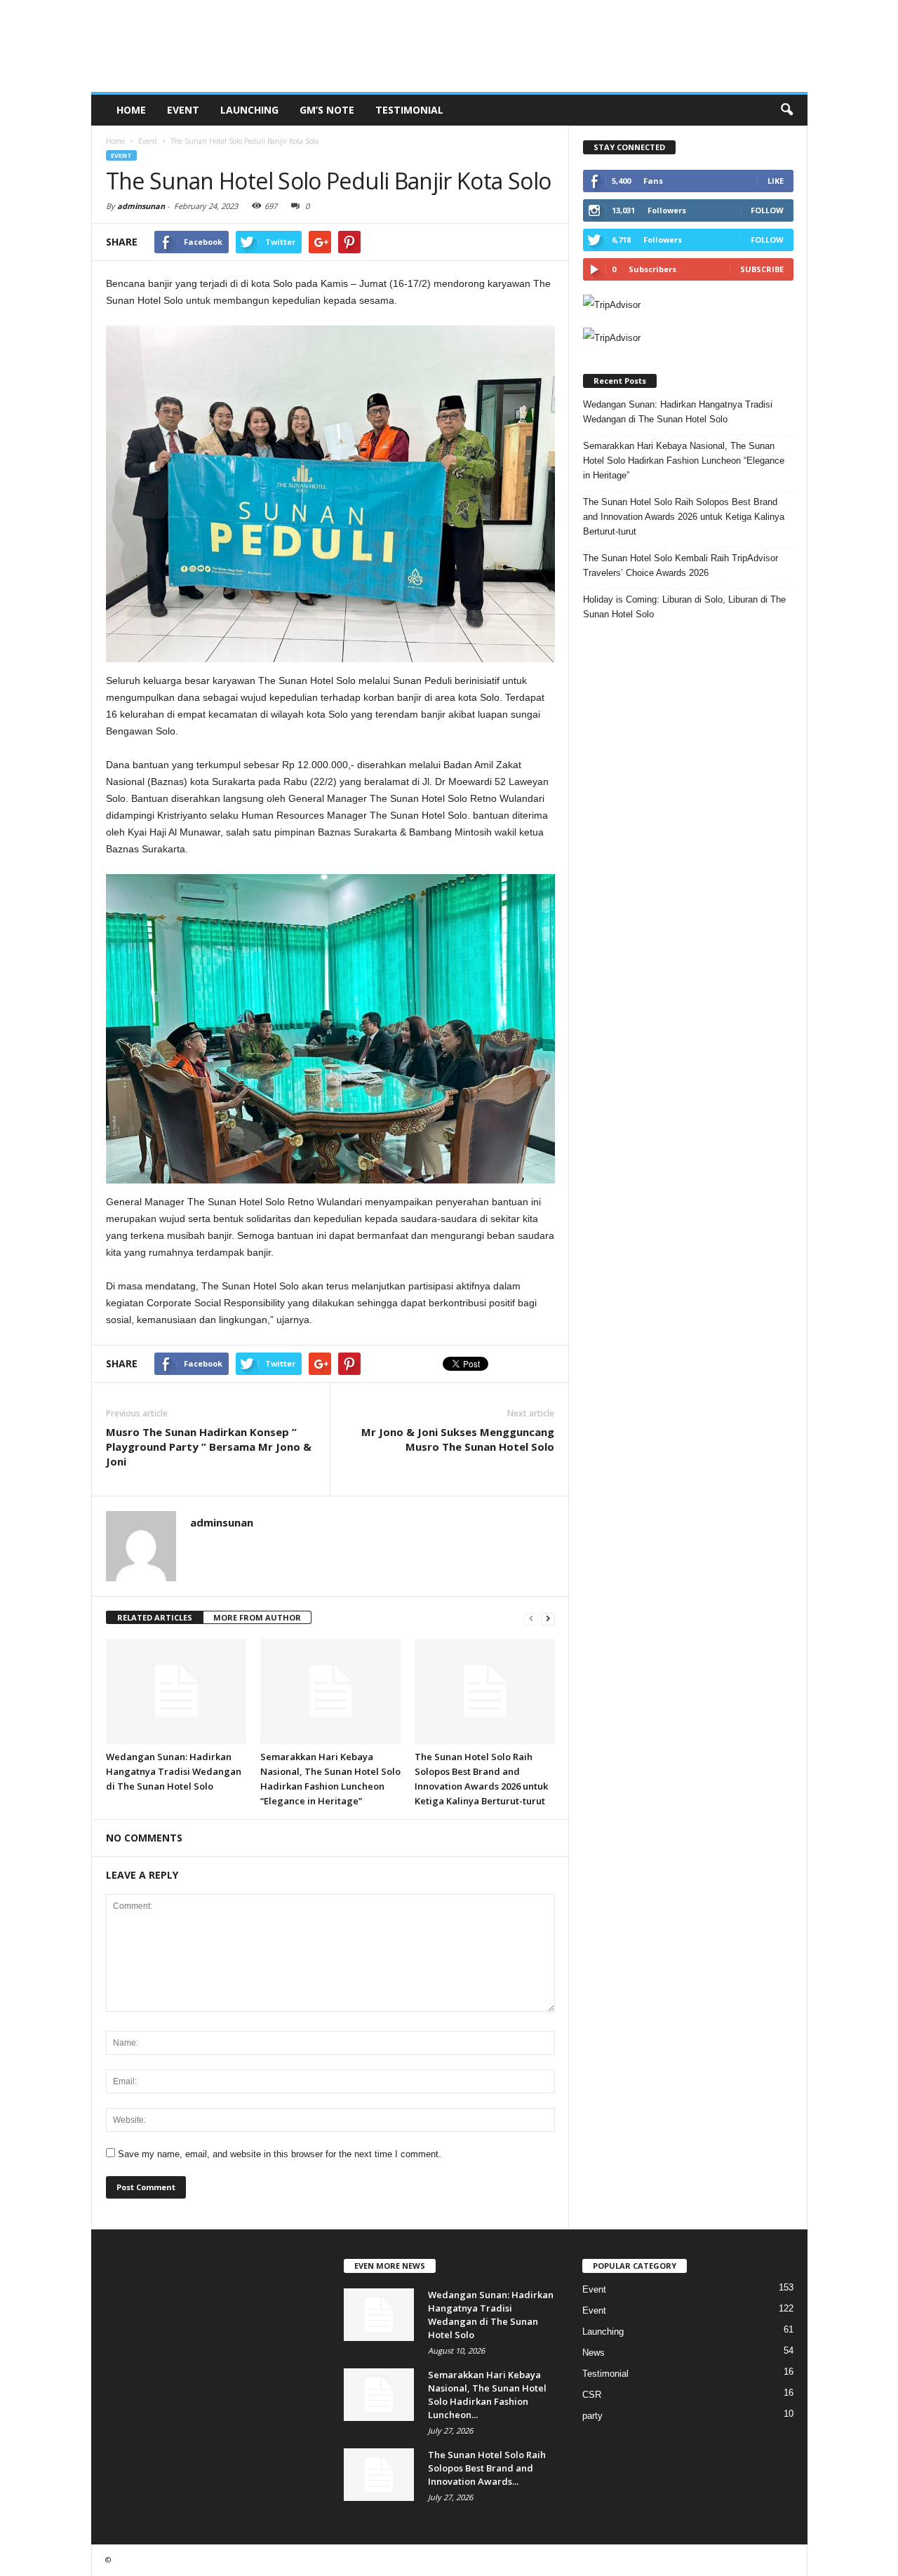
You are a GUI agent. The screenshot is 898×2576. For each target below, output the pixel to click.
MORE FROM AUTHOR (257, 1617)
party (592, 2416)
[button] (786, 110)
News (594, 2353)
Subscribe (762, 269)
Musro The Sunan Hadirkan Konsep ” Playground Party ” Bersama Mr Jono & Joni (209, 1447)
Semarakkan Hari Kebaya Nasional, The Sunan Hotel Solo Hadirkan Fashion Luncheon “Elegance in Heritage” (684, 461)
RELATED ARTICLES (155, 1617)
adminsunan (141, 206)
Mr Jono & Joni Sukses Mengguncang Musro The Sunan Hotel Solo (458, 1439)
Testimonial (409, 110)
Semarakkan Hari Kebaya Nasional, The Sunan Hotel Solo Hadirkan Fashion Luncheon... (487, 2395)
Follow (767, 210)
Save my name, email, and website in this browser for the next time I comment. (280, 2154)
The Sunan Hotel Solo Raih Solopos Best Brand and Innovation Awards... (487, 2468)
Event (183, 110)
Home (131, 110)
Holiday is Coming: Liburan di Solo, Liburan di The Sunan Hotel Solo (684, 607)
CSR (592, 2395)
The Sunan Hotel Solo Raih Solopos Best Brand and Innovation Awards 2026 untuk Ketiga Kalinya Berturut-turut (684, 517)
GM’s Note (327, 110)
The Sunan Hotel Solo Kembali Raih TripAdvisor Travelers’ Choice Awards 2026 (681, 565)
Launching (249, 110)
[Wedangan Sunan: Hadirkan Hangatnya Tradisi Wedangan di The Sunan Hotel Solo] (176, 1691)
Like (776, 181)
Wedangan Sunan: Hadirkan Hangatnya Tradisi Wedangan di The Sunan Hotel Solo (174, 1771)
